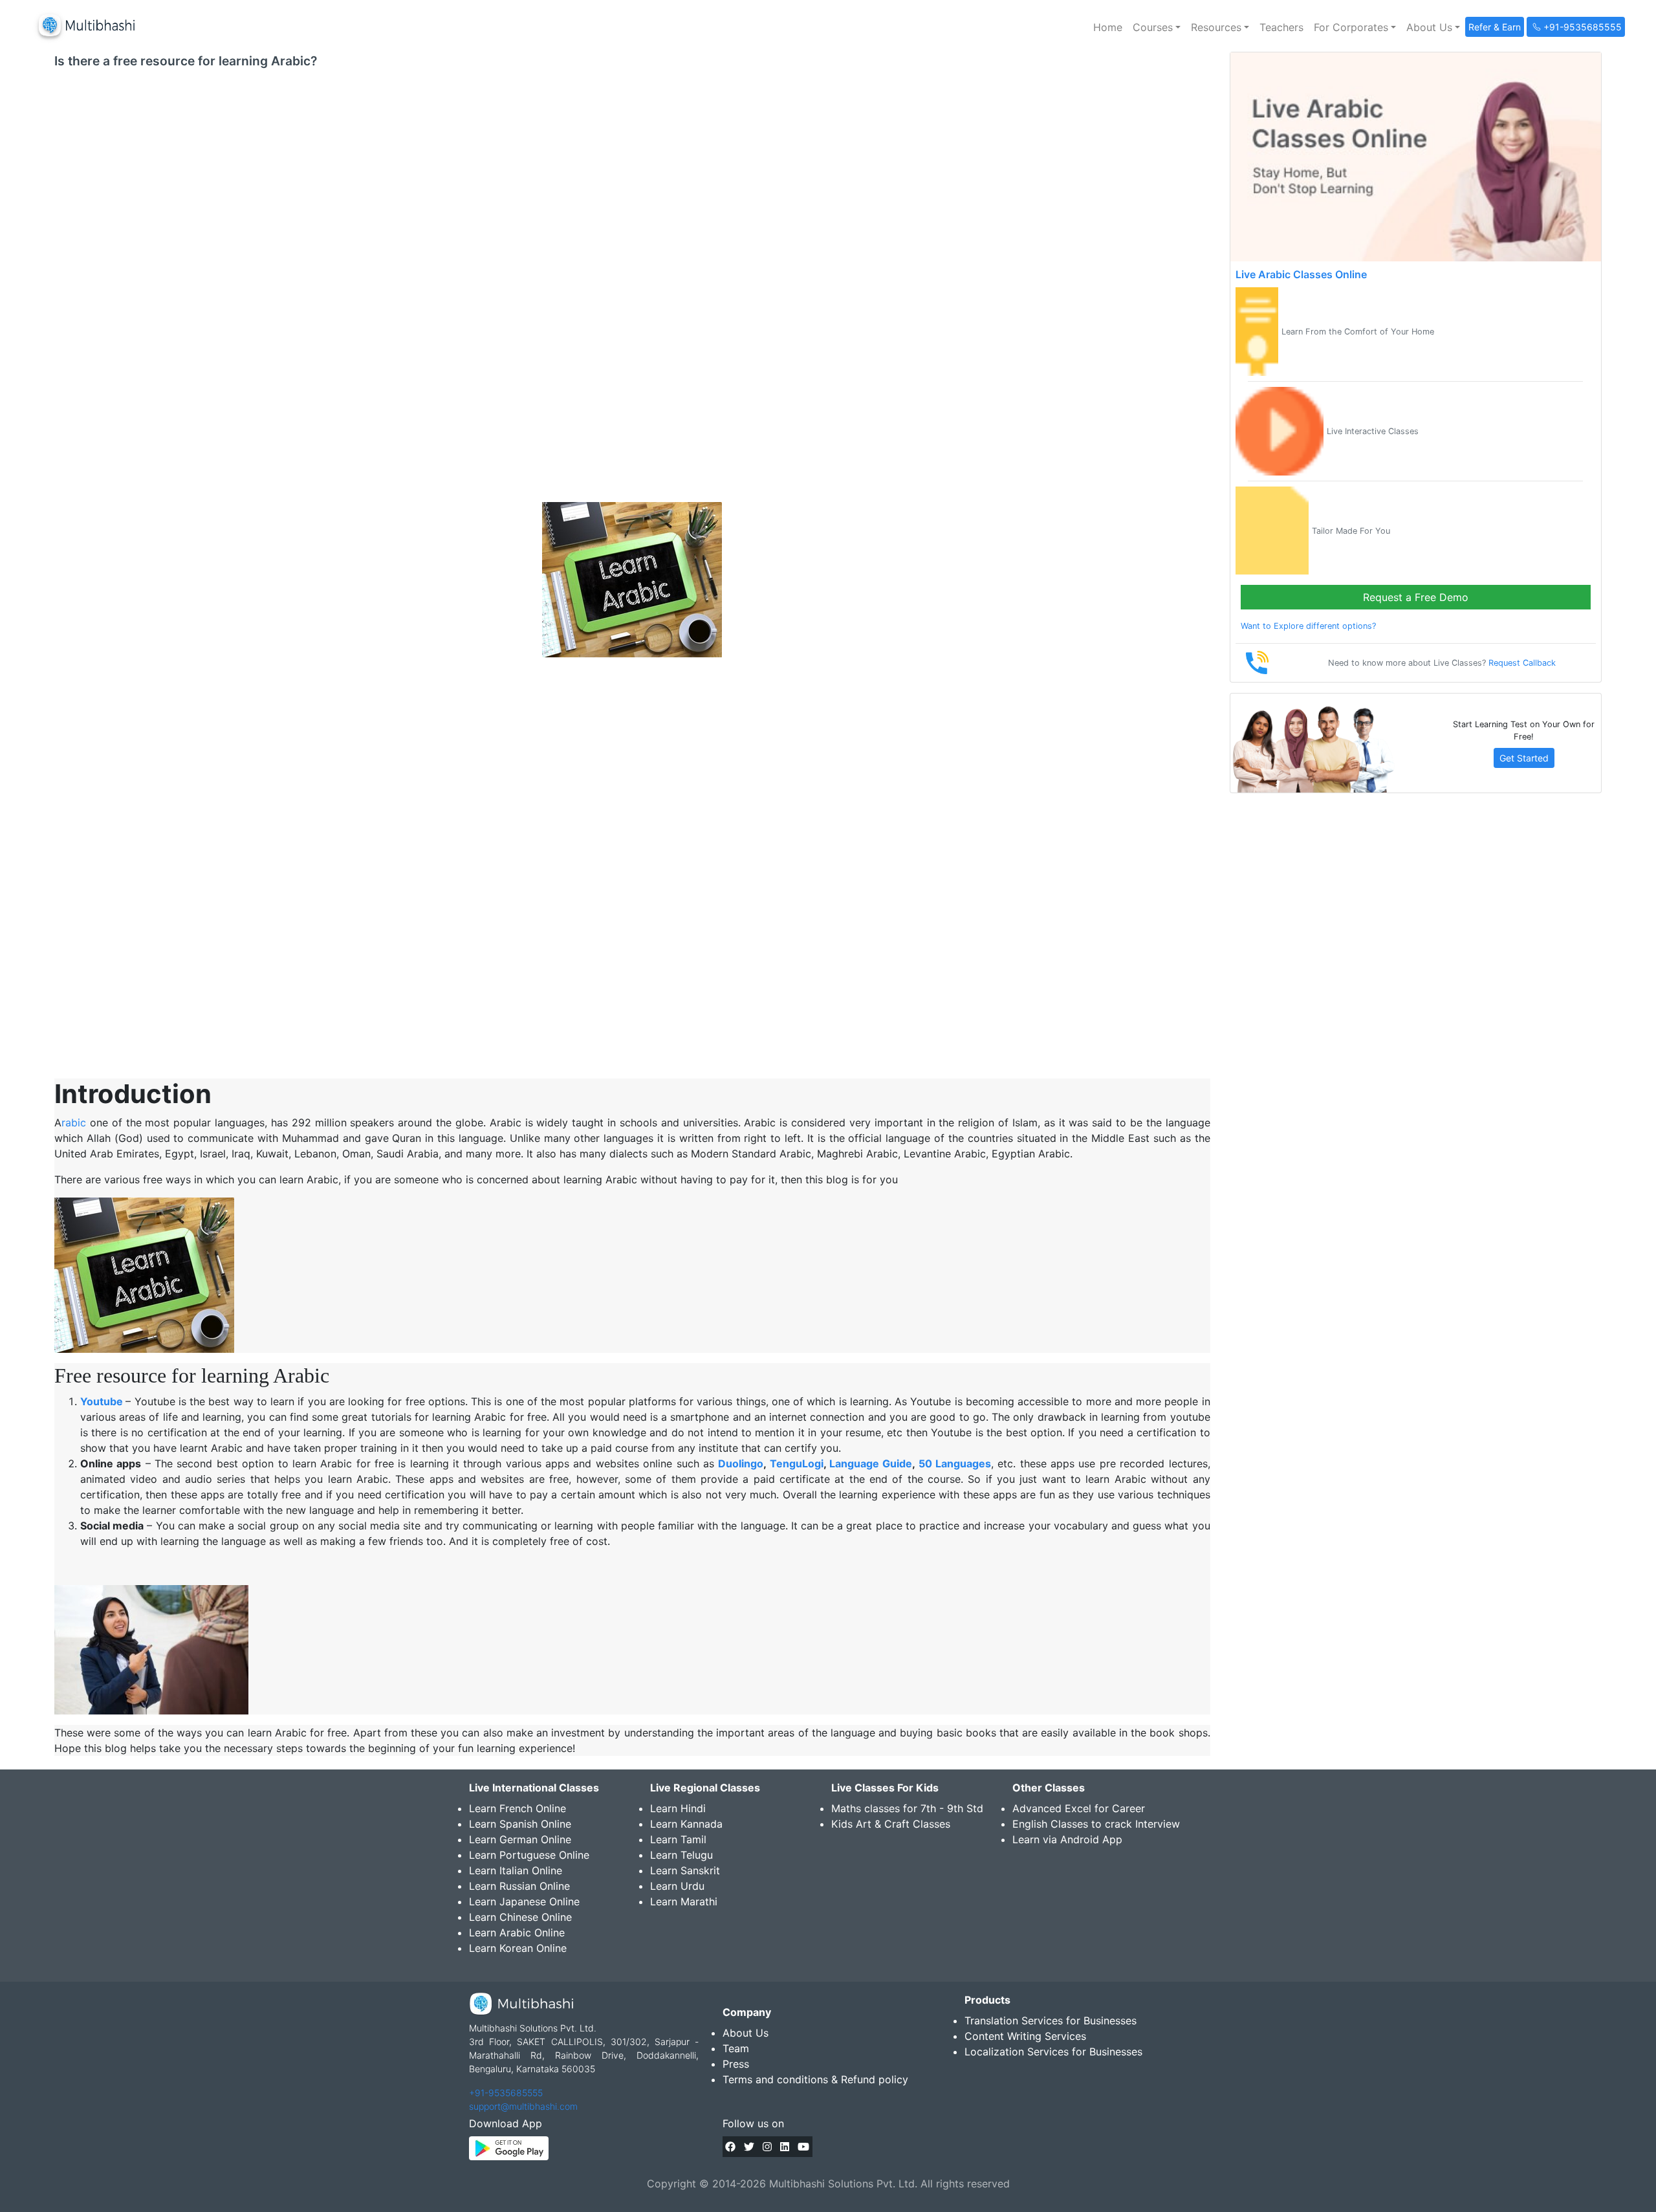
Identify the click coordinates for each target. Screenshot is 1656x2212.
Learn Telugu (681, 1855)
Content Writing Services (1025, 2036)
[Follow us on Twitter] (749, 2147)
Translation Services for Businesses (1051, 2020)
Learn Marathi (684, 1901)
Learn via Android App (1067, 1839)
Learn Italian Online (516, 1870)
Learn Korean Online (518, 1948)
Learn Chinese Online (520, 1917)
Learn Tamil (678, 1839)
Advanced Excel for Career (1079, 1808)
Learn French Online (517, 1808)
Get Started (1524, 758)
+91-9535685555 (506, 2093)
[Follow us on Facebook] (730, 2147)
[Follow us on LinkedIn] (785, 2147)
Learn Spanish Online (520, 1824)
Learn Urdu (677, 1886)
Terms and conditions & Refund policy (815, 2079)
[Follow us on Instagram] (767, 2147)
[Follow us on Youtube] (803, 2147)
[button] (1157, 27)
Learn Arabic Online (517, 1933)
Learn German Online (520, 1839)
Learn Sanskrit (685, 1870)
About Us (746, 2033)
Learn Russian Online (519, 1886)
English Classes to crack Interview (1096, 1824)
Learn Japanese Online (524, 1901)
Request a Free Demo (1416, 597)
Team (736, 2048)
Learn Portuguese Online (529, 1855)
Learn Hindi (678, 1808)
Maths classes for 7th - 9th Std (907, 1808)
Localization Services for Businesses (1053, 2052)
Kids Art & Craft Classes (891, 1824)
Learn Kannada (686, 1824)
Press (736, 2064)
